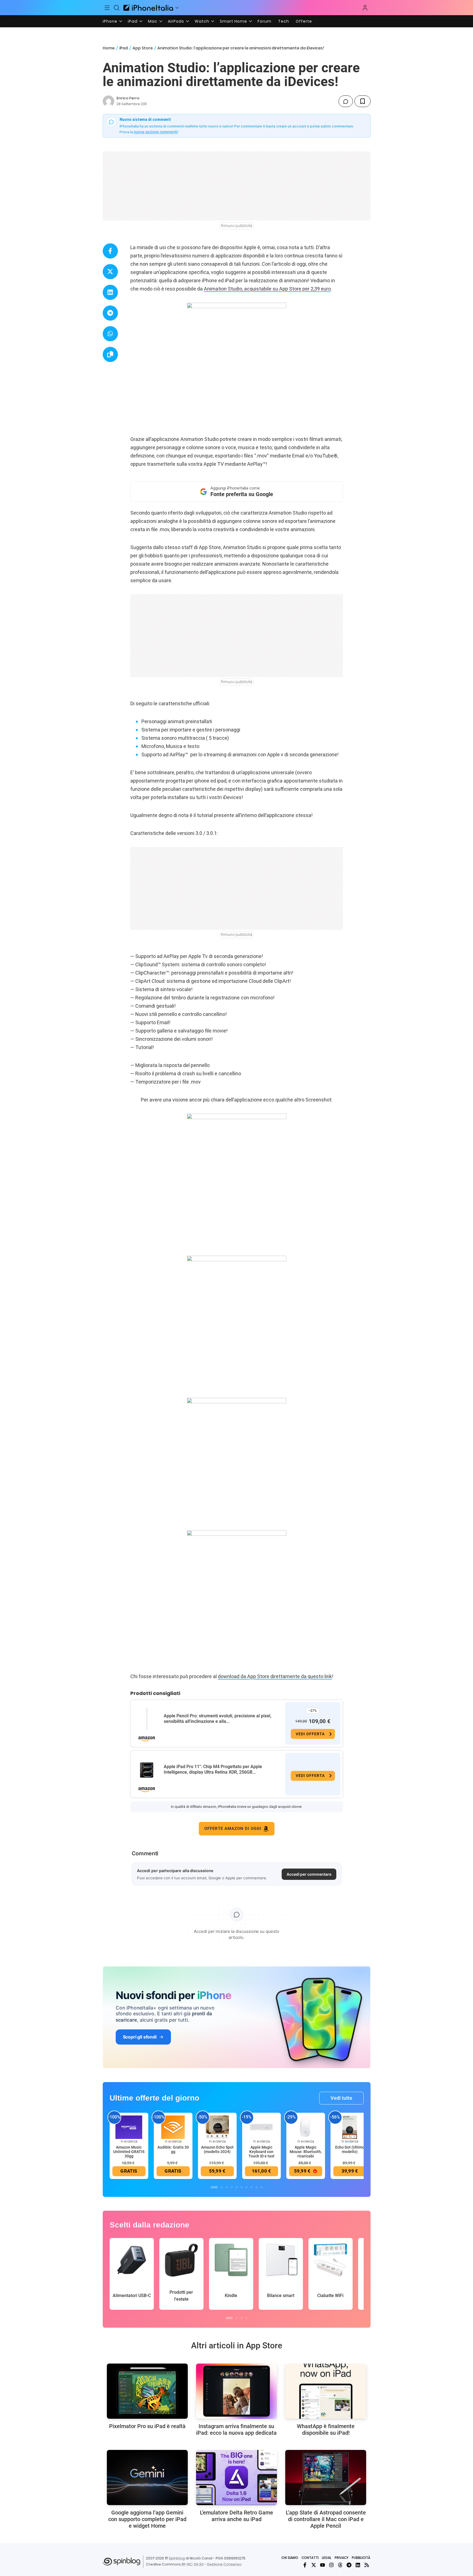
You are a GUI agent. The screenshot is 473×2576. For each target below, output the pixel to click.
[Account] (365, 8)
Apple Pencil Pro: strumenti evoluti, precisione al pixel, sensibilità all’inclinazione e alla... (218, 1719)
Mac (153, 21)
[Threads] (340, 2565)
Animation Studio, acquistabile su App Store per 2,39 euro (267, 289)
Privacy (342, 2558)
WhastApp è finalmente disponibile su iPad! (326, 2429)
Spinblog (177, 2558)
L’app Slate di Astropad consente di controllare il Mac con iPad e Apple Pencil (326, 2519)
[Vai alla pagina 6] (242, 2187)
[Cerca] (117, 8)
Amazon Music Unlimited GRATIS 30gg (129, 2152)
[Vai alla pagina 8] (252, 2187)
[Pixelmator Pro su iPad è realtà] (147, 2391)
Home (109, 48)
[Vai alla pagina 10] (261, 2187)
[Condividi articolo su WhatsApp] (110, 334)
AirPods (176, 21)
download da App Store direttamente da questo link (275, 1676)
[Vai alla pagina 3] (227, 2187)
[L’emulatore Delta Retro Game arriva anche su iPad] (236, 2477)
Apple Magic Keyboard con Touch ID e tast (261, 2152)
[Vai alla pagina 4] (232, 2187)
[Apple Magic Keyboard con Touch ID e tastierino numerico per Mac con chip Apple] (261, 2127)
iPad (133, 21)
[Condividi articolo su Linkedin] (110, 292)
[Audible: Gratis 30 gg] (173, 2127)
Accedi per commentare (309, 1874)
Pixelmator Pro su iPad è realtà (147, 2426)
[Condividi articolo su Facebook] (110, 251)
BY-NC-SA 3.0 (193, 2564)
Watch (202, 21)
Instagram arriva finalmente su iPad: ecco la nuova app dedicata (236, 2429)
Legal (327, 2558)
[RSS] (367, 2565)
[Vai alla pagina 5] (237, 2187)
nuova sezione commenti (156, 132)
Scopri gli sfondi (140, 2037)
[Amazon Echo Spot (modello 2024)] (217, 2127)
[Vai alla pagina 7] (247, 2187)
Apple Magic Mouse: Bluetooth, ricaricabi (306, 2152)
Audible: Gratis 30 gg (173, 2149)
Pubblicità (361, 2558)
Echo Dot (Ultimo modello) (350, 2149)
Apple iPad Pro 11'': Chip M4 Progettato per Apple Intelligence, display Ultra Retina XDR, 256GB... (213, 1769)
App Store (143, 48)
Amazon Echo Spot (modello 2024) (217, 2149)
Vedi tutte (341, 2098)
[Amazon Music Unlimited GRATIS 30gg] (129, 2127)
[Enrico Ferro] (109, 101)
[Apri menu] (177, 8)
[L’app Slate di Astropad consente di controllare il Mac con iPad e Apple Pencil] (326, 2477)
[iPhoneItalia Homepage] (148, 8)
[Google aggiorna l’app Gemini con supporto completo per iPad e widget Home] (147, 2477)
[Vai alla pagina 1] (214, 2187)
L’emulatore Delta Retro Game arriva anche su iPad (236, 2516)
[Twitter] (314, 2565)
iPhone (110, 21)
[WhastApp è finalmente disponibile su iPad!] (326, 2391)
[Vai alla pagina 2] (222, 2187)
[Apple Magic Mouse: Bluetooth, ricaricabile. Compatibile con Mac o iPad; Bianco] (306, 2127)
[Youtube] (323, 2565)
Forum (265, 21)
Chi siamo (290, 2558)
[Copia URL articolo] (110, 354)
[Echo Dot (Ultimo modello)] (350, 2127)
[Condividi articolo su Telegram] (110, 313)
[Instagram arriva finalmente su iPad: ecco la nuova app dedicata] (236, 2391)
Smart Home (233, 21)
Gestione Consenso (224, 2564)
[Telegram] (349, 2565)
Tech (284, 21)
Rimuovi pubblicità (237, 226)
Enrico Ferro (128, 98)
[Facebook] (305, 2565)
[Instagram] (331, 2565)
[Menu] (107, 8)
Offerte (304, 21)
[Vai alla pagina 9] (257, 2187)
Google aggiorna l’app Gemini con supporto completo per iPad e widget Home (147, 2519)
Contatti (310, 2558)
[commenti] (346, 101)
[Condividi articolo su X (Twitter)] (110, 272)
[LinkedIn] (358, 2565)
